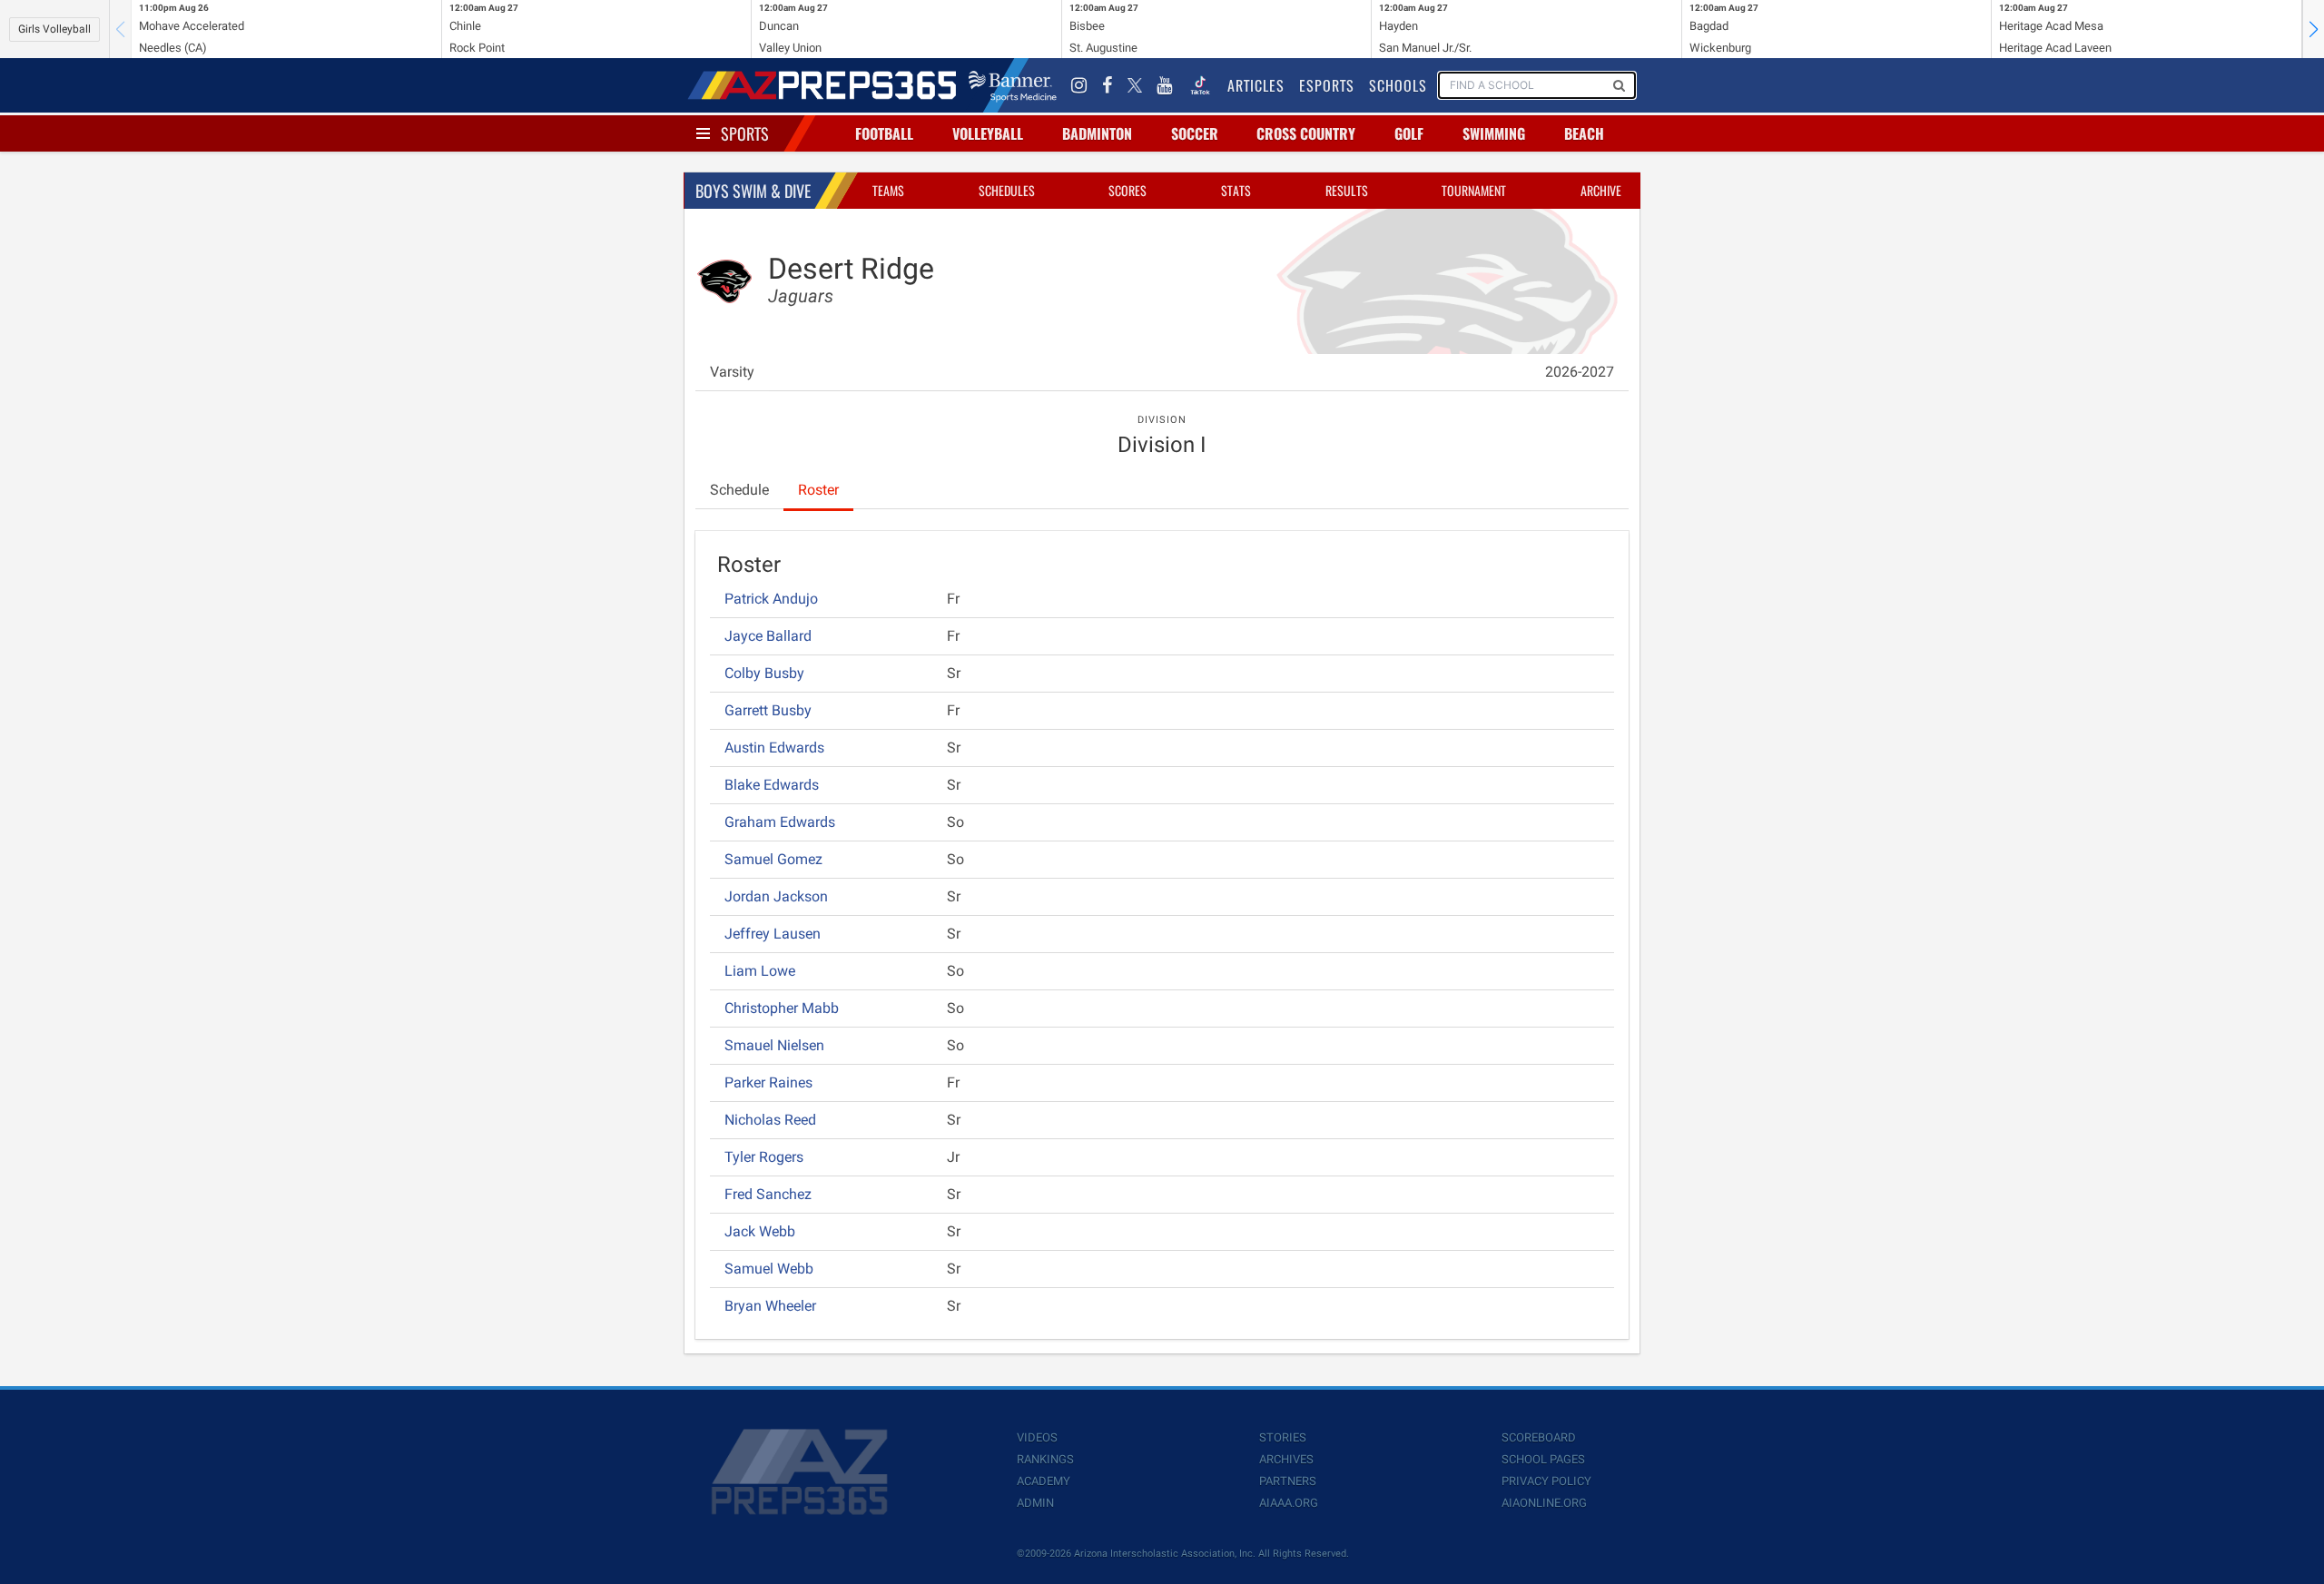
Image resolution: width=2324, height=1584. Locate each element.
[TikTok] (1200, 85)
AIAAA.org (1289, 1503)
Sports (745, 133)
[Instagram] (1079, 85)
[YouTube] (1165, 85)
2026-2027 (1580, 372)
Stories (1283, 1437)
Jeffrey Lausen (773, 934)
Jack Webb (760, 1231)
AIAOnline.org (1544, 1503)
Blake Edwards (772, 785)
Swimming (1494, 133)
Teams (888, 190)
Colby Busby (764, 673)
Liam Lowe (760, 971)
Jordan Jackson (776, 896)
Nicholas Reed (770, 1120)
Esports (1327, 85)
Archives (1286, 1459)
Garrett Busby (768, 710)
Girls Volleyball (54, 29)
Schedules (1007, 190)
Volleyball (988, 133)
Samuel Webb (769, 1269)
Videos (1037, 1437)
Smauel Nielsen (774, 1045)
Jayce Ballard (768, 636)
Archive (1601, 190)
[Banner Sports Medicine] (1013, 85)
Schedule (739, 490)
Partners (1288, 1481)
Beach (1584, 133)
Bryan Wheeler (770, 1306)
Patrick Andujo (771, 599)
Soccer (1195, 133)
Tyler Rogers (764, 1157)
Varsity (732, 372)
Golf (1409, 133)
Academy (1044, 1481)
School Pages (1543, 1459)
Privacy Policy (1546, 1481)
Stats (1236, 190)
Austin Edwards (774, 748)
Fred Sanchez (768, 1194)
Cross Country (1306, 133)
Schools (1398, 85)
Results (1347, 190)
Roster (818, 490)
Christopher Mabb (782, 1008)
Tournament (1474, 190)
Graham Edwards (780, 822)
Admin (1035, 1503)
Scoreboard (1539, 1437)
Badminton (1097, 133)
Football (884, 133)
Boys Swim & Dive (753, 191)
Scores (1128, 190)
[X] (1135, 85)
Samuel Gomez (773, 859)
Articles (1256, 85)
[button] (2313, 29)
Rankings (1045, 1459)
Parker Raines (768, 1082)
